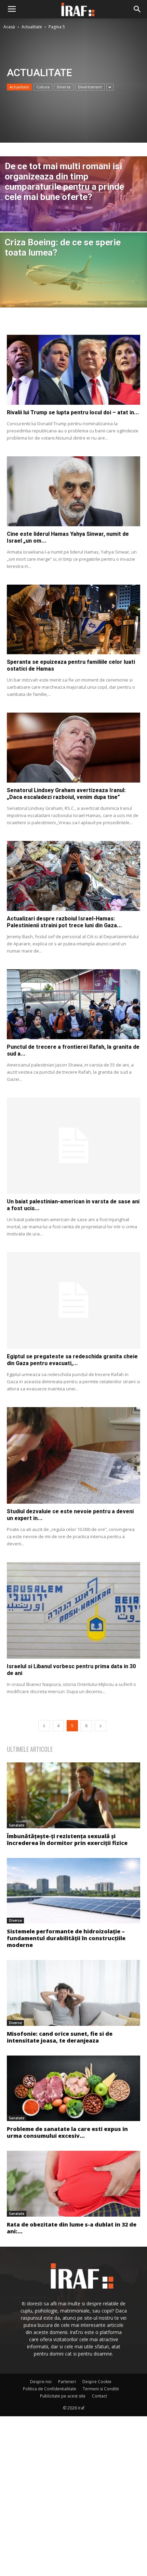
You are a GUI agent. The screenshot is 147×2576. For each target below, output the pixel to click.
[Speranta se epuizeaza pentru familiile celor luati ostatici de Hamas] (73, 620)
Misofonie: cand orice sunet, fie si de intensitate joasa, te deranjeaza (60, 2037)
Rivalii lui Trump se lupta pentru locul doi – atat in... (73, 412)
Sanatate (17, 1825)
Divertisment (90, 87)
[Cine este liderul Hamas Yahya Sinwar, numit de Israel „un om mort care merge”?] (73, 491)
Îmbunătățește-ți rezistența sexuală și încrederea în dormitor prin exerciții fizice (67, 1840)
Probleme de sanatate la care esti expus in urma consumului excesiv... (67, 2132)
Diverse (64, 87)
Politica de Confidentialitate (50, 2389)
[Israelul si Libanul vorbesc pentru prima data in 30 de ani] (73, 1610)
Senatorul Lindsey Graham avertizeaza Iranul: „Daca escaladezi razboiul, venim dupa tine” (66, 794)
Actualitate (32, 27)
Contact (99, 2396)
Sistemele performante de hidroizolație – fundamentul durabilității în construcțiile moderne (66, 1938)
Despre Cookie (97, 2382)
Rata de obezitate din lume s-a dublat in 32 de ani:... (72, 2228)
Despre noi (41, 2382)
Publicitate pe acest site (63, 2396)
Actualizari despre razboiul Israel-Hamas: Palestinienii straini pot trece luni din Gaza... (64, 922)
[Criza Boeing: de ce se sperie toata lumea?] (73, 276)
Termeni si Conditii (101, 2389)
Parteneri (67, 2382)
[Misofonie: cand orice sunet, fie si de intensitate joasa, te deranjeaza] (73, 1993)
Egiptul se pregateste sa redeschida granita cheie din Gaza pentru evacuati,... (72, 1360)
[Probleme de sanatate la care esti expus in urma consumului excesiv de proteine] (73, 2088)
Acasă (9, 27)
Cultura (43, 87)
